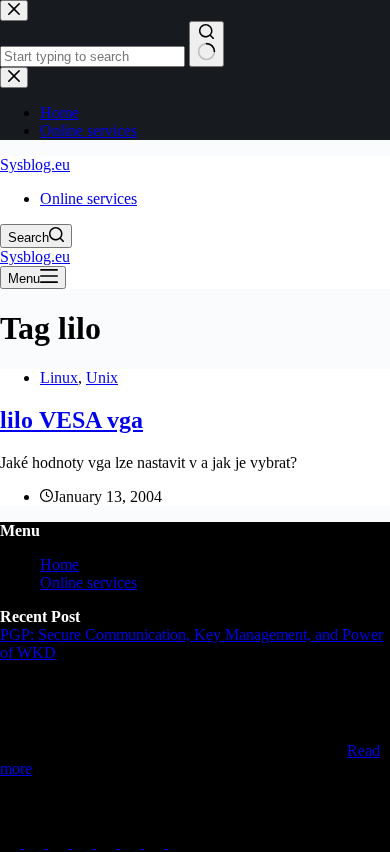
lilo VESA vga (71, 420)
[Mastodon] (60, 842)
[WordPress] (156, 842)
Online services (88, 198)
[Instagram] (108, 842)
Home (59, 564)
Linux (59, 377)
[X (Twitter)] (84, 842)
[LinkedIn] (12, 842)
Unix (102, 377)
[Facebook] (132, 842)
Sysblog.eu (35, 164)
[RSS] (178, 842)
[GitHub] (36, 842)
